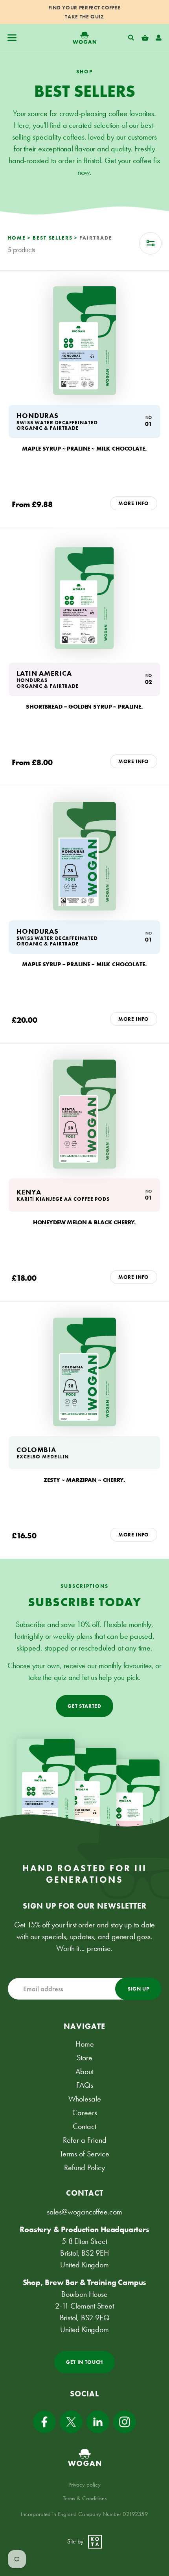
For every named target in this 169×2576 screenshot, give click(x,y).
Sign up (139, 1989)
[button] (12, 38)
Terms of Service (84, 2154)
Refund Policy (84, 2167)
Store (84, 2058)
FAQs (85, 2085)
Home (85, 2044)
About (84, 2071)
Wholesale (85, 2099)
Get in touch (84, 2362)
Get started (84, 1706)
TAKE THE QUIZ (84, 17)
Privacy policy (84, 2485)
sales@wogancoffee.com (84, 2212)
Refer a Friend (85, 2140)
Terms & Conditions (85, 2498)
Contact (84, 2126)
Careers (85, 2112)
